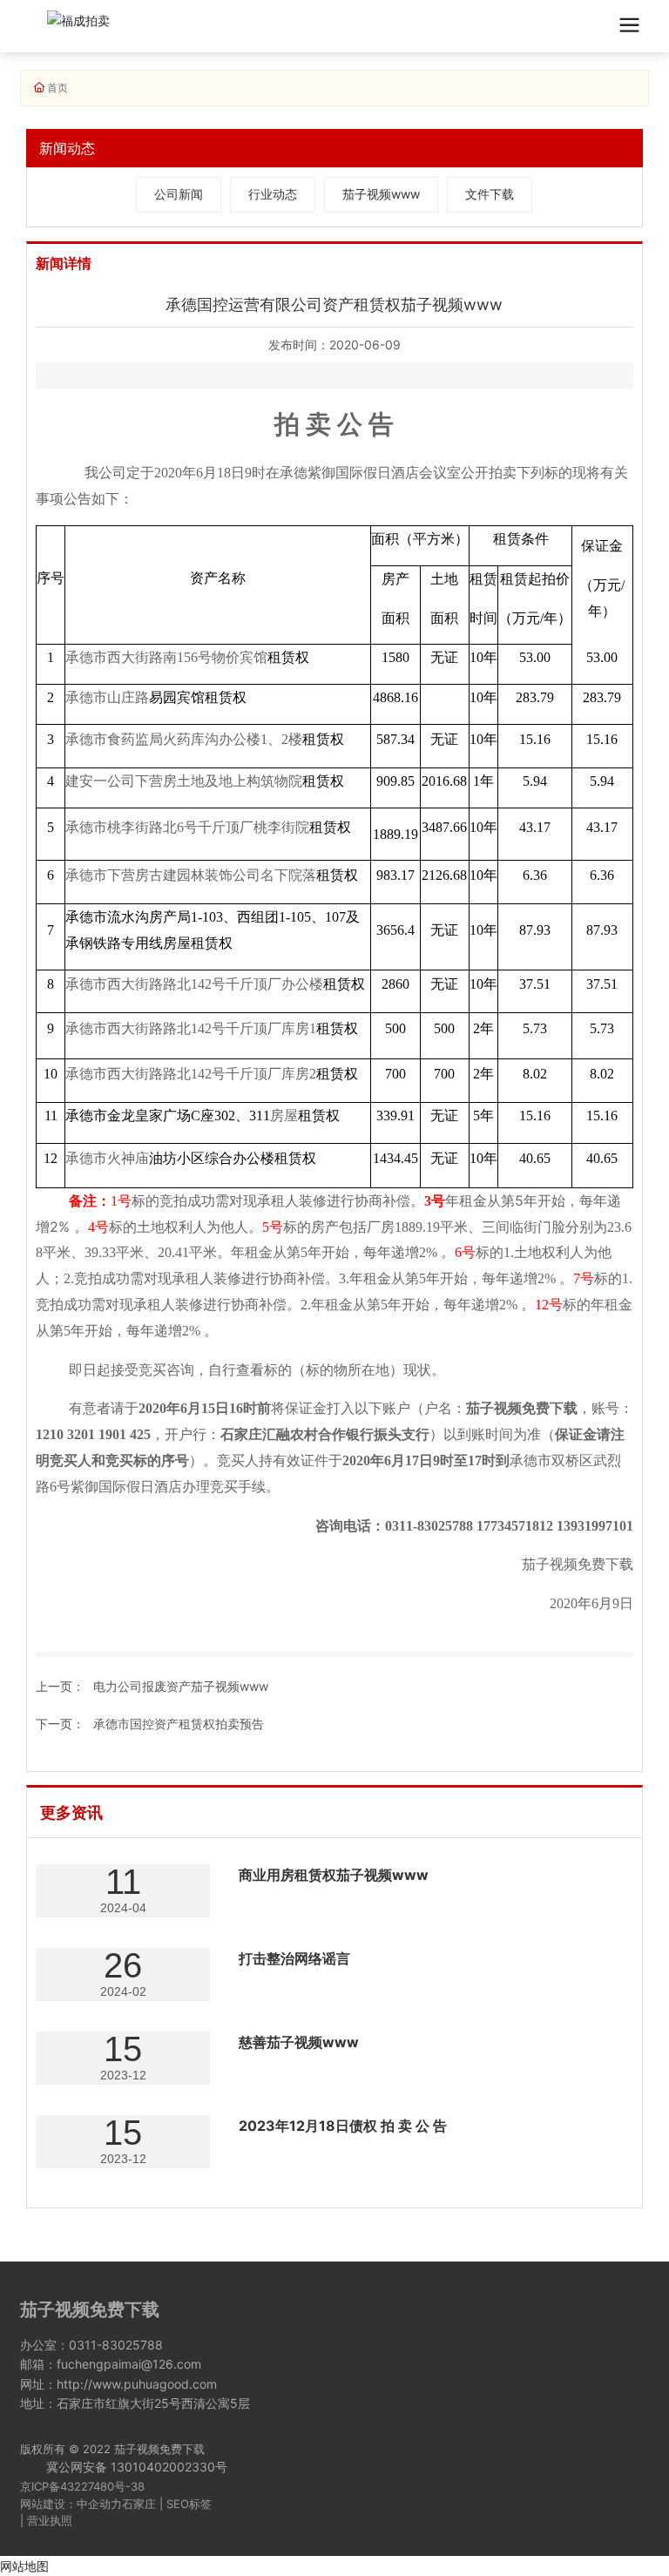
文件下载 (490, 194)
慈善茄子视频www (299, 2042)
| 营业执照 (46, 2520)
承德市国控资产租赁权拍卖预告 (179, 1724)
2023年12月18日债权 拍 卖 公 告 (343, 2126)
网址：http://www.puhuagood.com (118, 2384)
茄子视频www (381, 194)
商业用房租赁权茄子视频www (334, 1875)
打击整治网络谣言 (294, 1958)
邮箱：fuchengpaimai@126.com (111, 2364)
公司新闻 (179, 194)
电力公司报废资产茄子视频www (181, 1686)
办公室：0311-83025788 (91, 2345)
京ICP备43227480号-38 (82, 2486)
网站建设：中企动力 (71, 2504)
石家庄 (139, 2504)
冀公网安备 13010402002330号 (137, 2467)
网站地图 (24, 2566)
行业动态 (273, 194)
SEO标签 (189, 2504)
